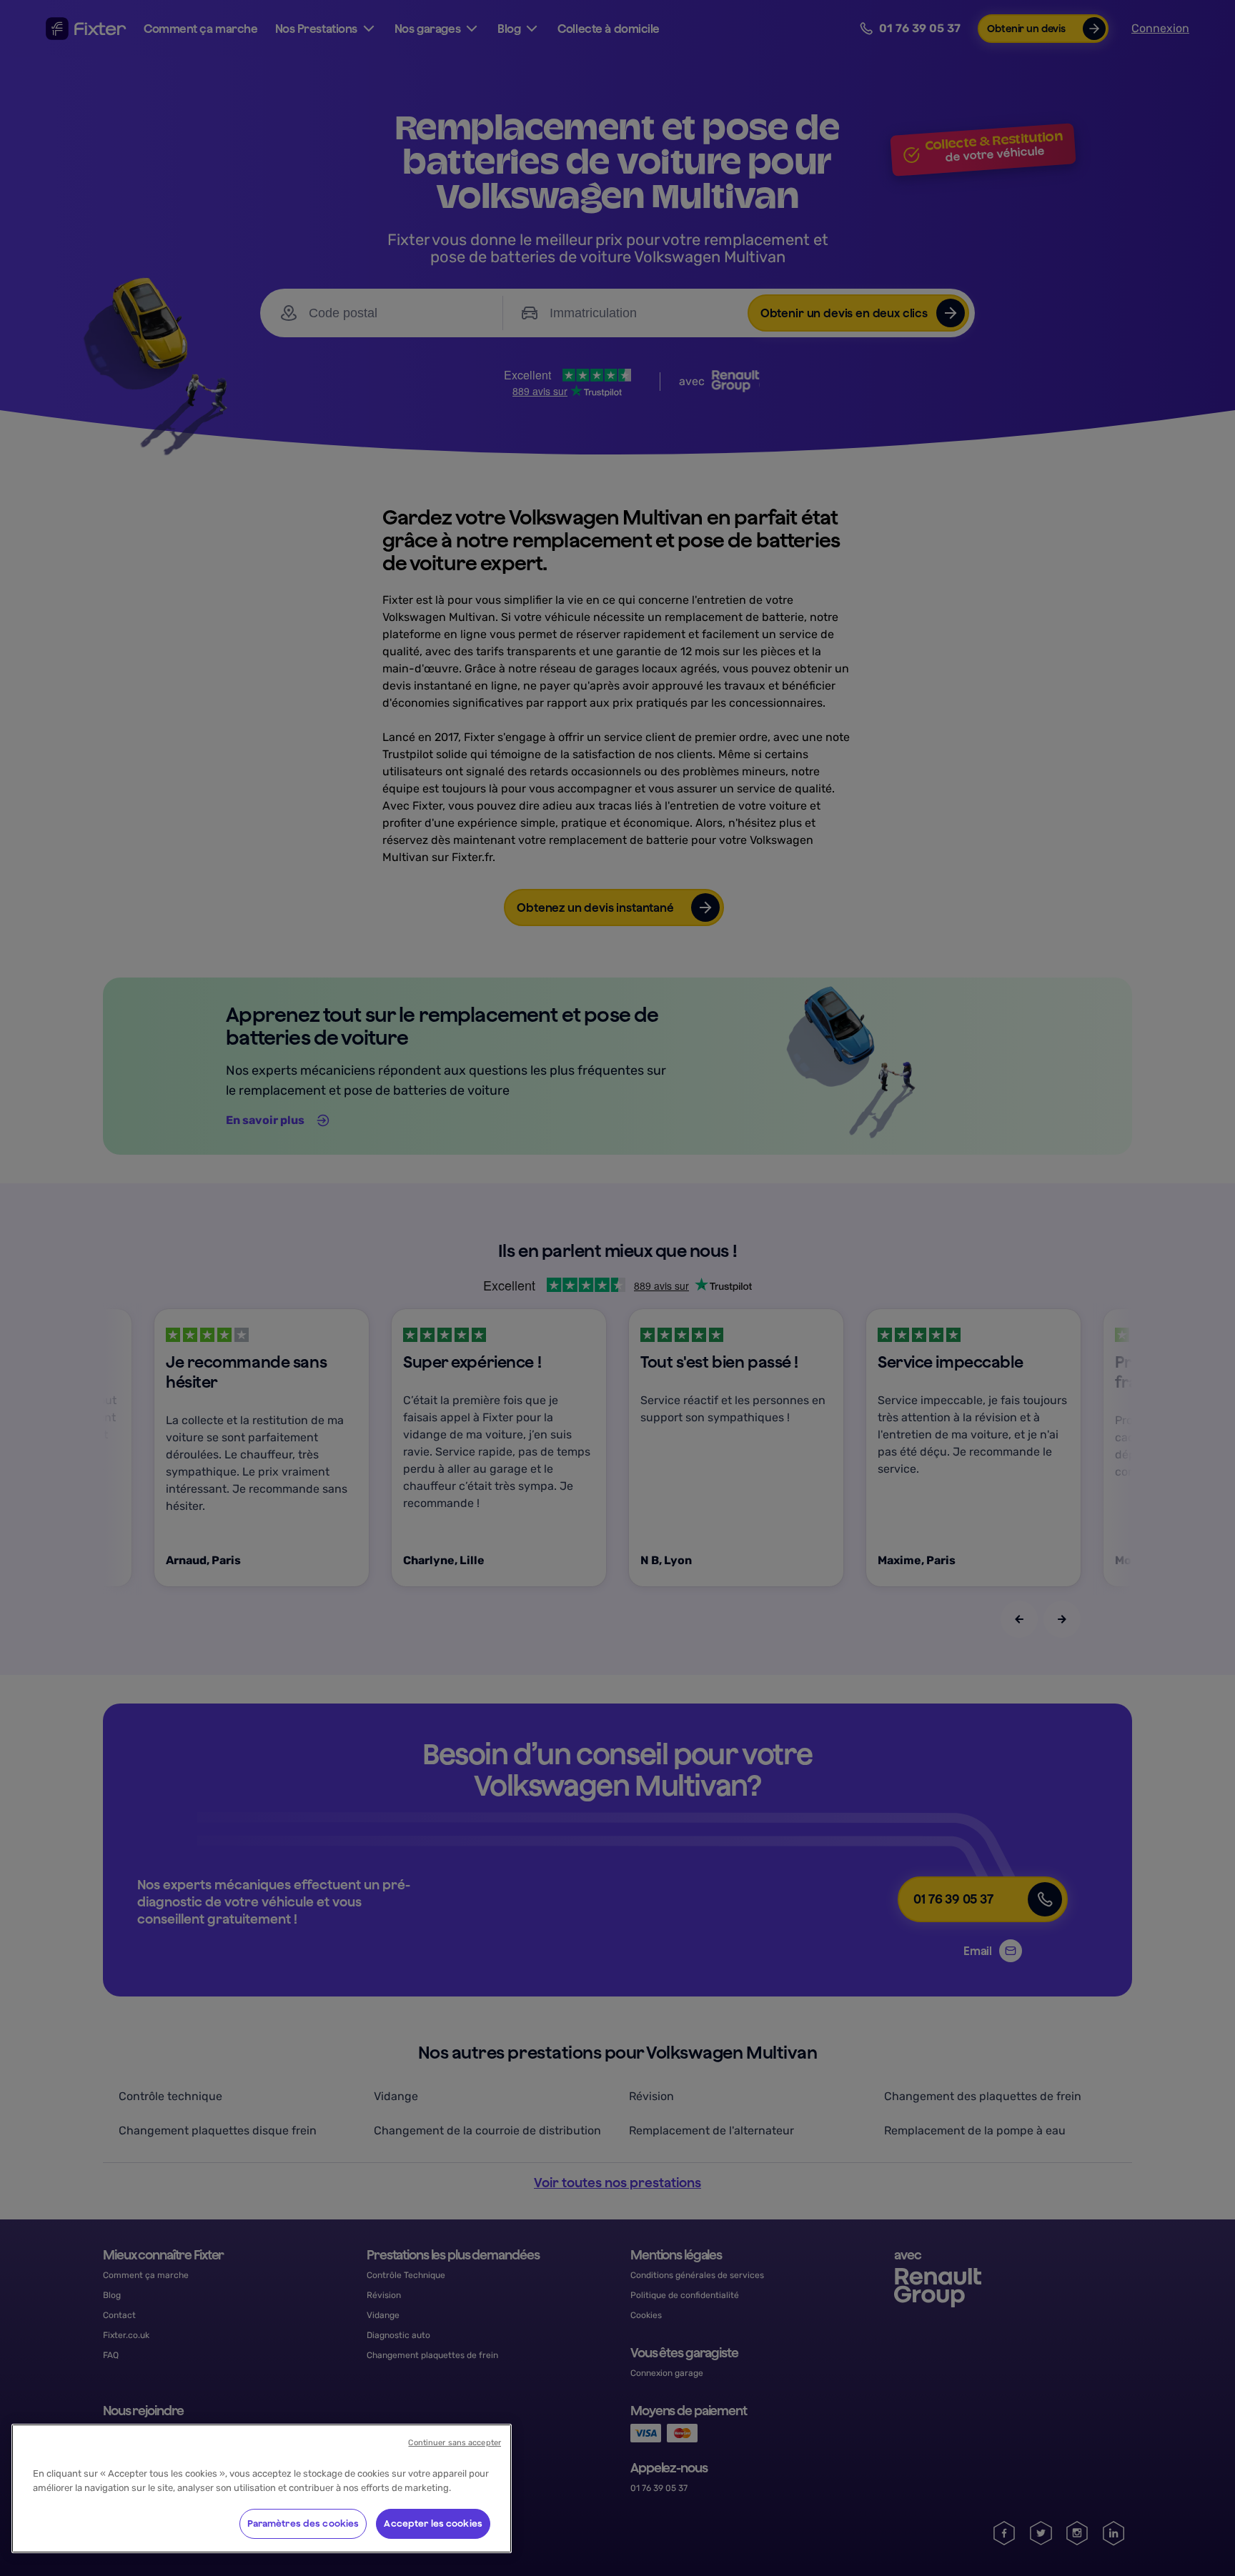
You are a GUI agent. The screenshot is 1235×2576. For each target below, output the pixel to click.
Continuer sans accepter (455, 2443)
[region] (262, 2488)
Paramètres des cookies (303, 2523)
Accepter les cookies (433, 2523)
